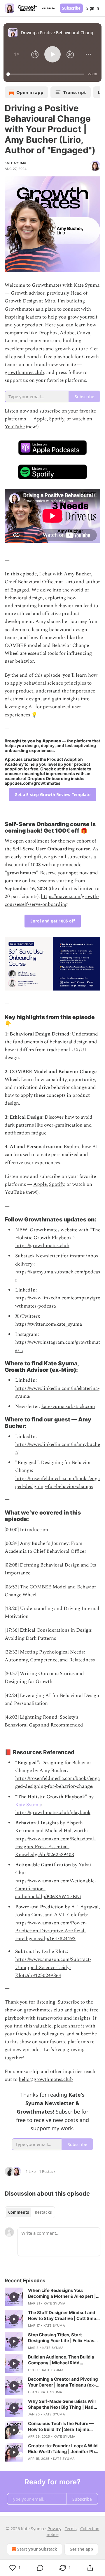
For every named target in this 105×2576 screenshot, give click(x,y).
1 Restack (47, 2171)
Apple (40, 419)
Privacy (54, 2529)
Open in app (30, 92)
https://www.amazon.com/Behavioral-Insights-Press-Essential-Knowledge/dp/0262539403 (55, 1847)
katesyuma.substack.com (68, 1407)
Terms (71, 2529)
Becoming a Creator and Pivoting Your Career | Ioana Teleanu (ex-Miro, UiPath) (63, 2382)
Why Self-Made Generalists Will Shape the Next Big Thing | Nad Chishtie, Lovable (62, 2404)
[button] (17, 54)
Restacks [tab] (43, 2212)
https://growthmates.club (42, 1246)
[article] (52, 2297)
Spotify (57, 419)
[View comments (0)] (40, 2568)
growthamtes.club (24, 373)
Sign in (93, 8)
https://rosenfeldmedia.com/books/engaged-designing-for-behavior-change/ (57, 1483)
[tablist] (30, 2212)
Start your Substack (37, 2549)
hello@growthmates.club (46, 2079)
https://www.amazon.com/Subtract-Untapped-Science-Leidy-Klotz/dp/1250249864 (53, 1967)
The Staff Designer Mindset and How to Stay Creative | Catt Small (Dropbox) (63, 2316)
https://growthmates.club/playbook (53, 1813)
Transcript (75, 92)
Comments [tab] (19, 2212)
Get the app (81, 2549)
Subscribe (71, 8)
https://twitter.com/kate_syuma (49, 1324)
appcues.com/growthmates (33, 783)
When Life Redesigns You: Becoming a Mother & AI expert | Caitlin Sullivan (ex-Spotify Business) (62, 2293)
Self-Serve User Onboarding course (51, 849)
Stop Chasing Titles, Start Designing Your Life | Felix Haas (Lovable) (61, 2338)
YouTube (15, 427)
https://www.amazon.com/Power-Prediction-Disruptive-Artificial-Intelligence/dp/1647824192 (51, 1931)
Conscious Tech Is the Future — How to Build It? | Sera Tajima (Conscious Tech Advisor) (61, 2427)
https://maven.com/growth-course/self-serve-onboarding (52, 900)
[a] (14, 2297)
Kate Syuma (15, 163)
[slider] (46, 74)
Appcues (52, 741)
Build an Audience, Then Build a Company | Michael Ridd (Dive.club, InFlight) (61, 2360)
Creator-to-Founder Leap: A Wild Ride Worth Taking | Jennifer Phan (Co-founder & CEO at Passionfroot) (64, 2449)
